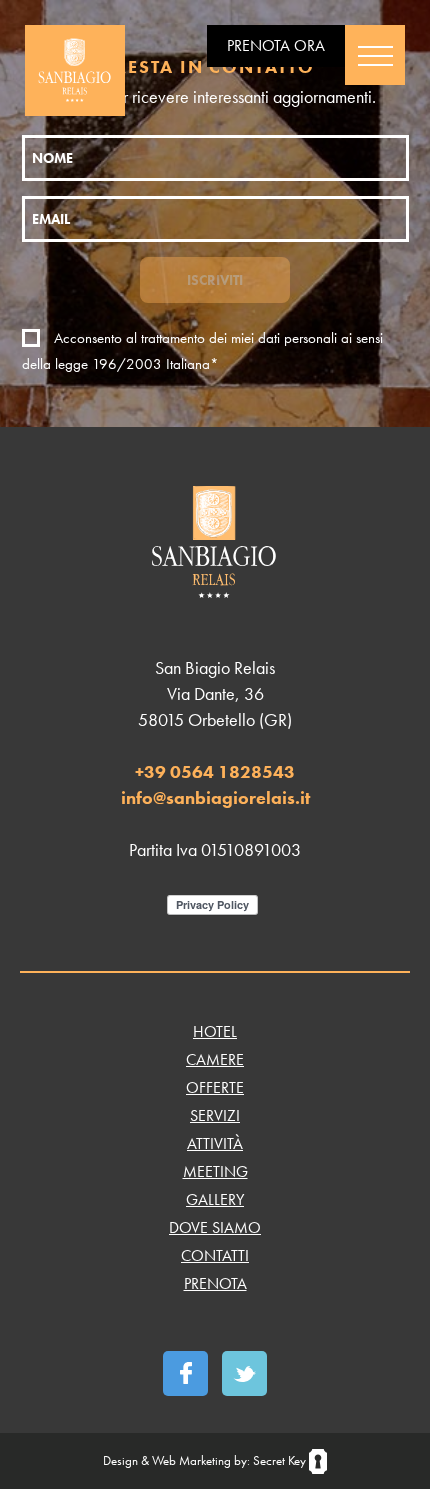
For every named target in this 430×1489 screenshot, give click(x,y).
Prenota (215, 1283)
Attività (215, 1143)
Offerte (215, 1087)
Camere (215, 1059)
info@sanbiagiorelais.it (215, 797)
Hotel (215, 1031)
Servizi (215, 1115)
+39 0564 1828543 (215, 771)
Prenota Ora (276, 45)
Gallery (215, 1199)
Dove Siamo (215, 1227)
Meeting (215, 1171)
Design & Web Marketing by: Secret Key (206, 1460)
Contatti (215, 1255)
